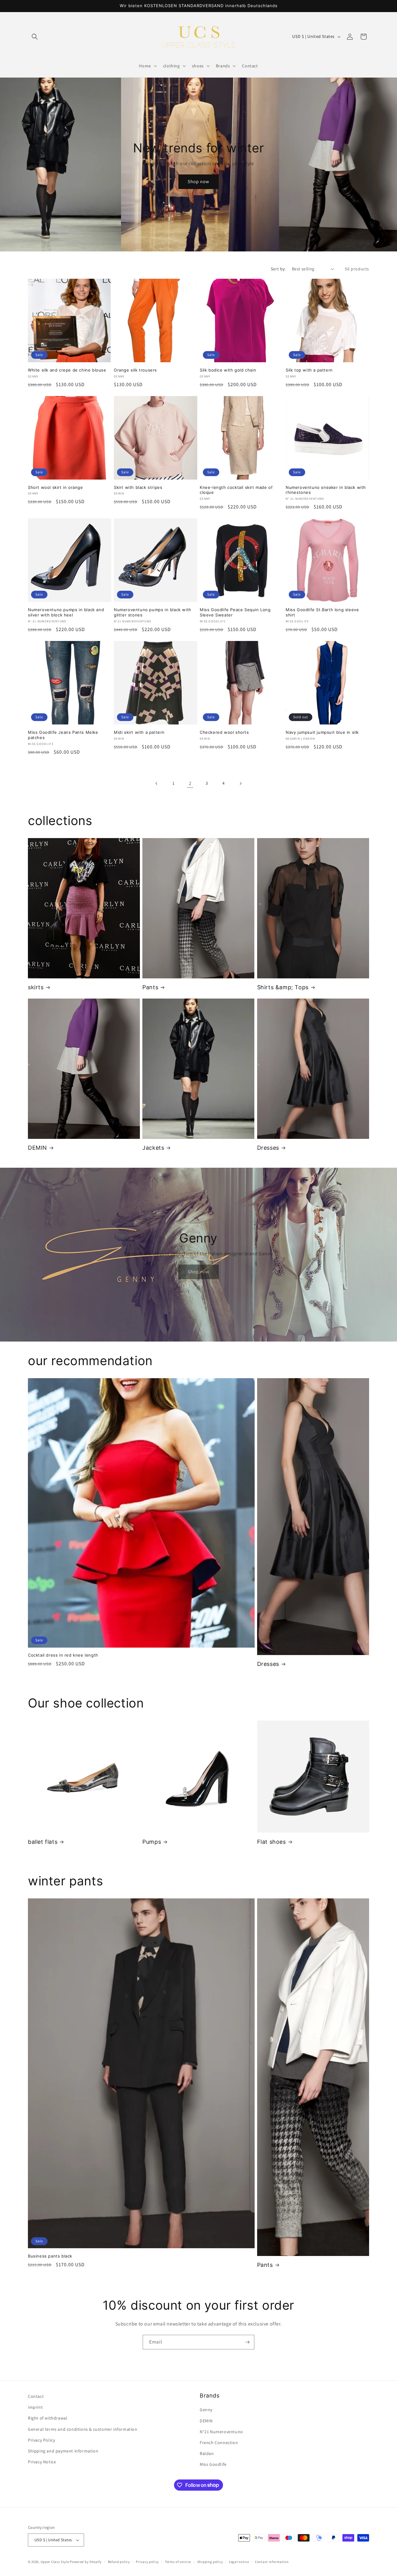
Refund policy (119, 2562)
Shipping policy (210, 2562)
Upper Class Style (55, 2562)
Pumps (152, 1842)
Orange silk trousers (135, 370)
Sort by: (278, 269)
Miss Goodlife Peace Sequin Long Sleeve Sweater (235, 612)
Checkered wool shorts (224, 732)
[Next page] (240, 783)
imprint (35, 2407)
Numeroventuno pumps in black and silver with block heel (66, 612)
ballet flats (43, 1842)
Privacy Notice (42, 2462)
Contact (36, 2396)
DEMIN (38, 1148)
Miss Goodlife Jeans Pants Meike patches (63, 735)
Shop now (198, 181)
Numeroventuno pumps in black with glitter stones (153, 612)
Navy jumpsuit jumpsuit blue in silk (322, 732)
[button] (35, 37)
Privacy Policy (41, 2440)
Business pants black (50, 2256)
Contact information (272, 2562)
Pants (150, 987)
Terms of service (178, 2562)
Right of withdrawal (48, 2418)
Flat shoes (272, 1842)
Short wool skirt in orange (56, 487)
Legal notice (239, 2562)
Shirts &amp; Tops (283, 987)
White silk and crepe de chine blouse (67, 370)
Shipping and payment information (63, 2451)
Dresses (268, 1148)
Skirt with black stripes (138, 487)
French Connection (219, 2443)
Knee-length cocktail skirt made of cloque (236, 490)
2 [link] (190, 783)
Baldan (207, 2453)
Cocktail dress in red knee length (63, 1655)
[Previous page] (157, 783)
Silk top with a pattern (309, 370)
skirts (36, 987)
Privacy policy (147, 2562)
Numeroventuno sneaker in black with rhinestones (326, 490)
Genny (206, 2410)
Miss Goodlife (213, 2464)
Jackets (153, 1148)
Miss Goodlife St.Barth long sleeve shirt (322, 612)
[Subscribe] (247, 2342)
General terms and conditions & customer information (83, 2429)
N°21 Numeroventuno (221, 2432)
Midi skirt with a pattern (139, 732)
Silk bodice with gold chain (228, 370)
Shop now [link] (198, 1272)
